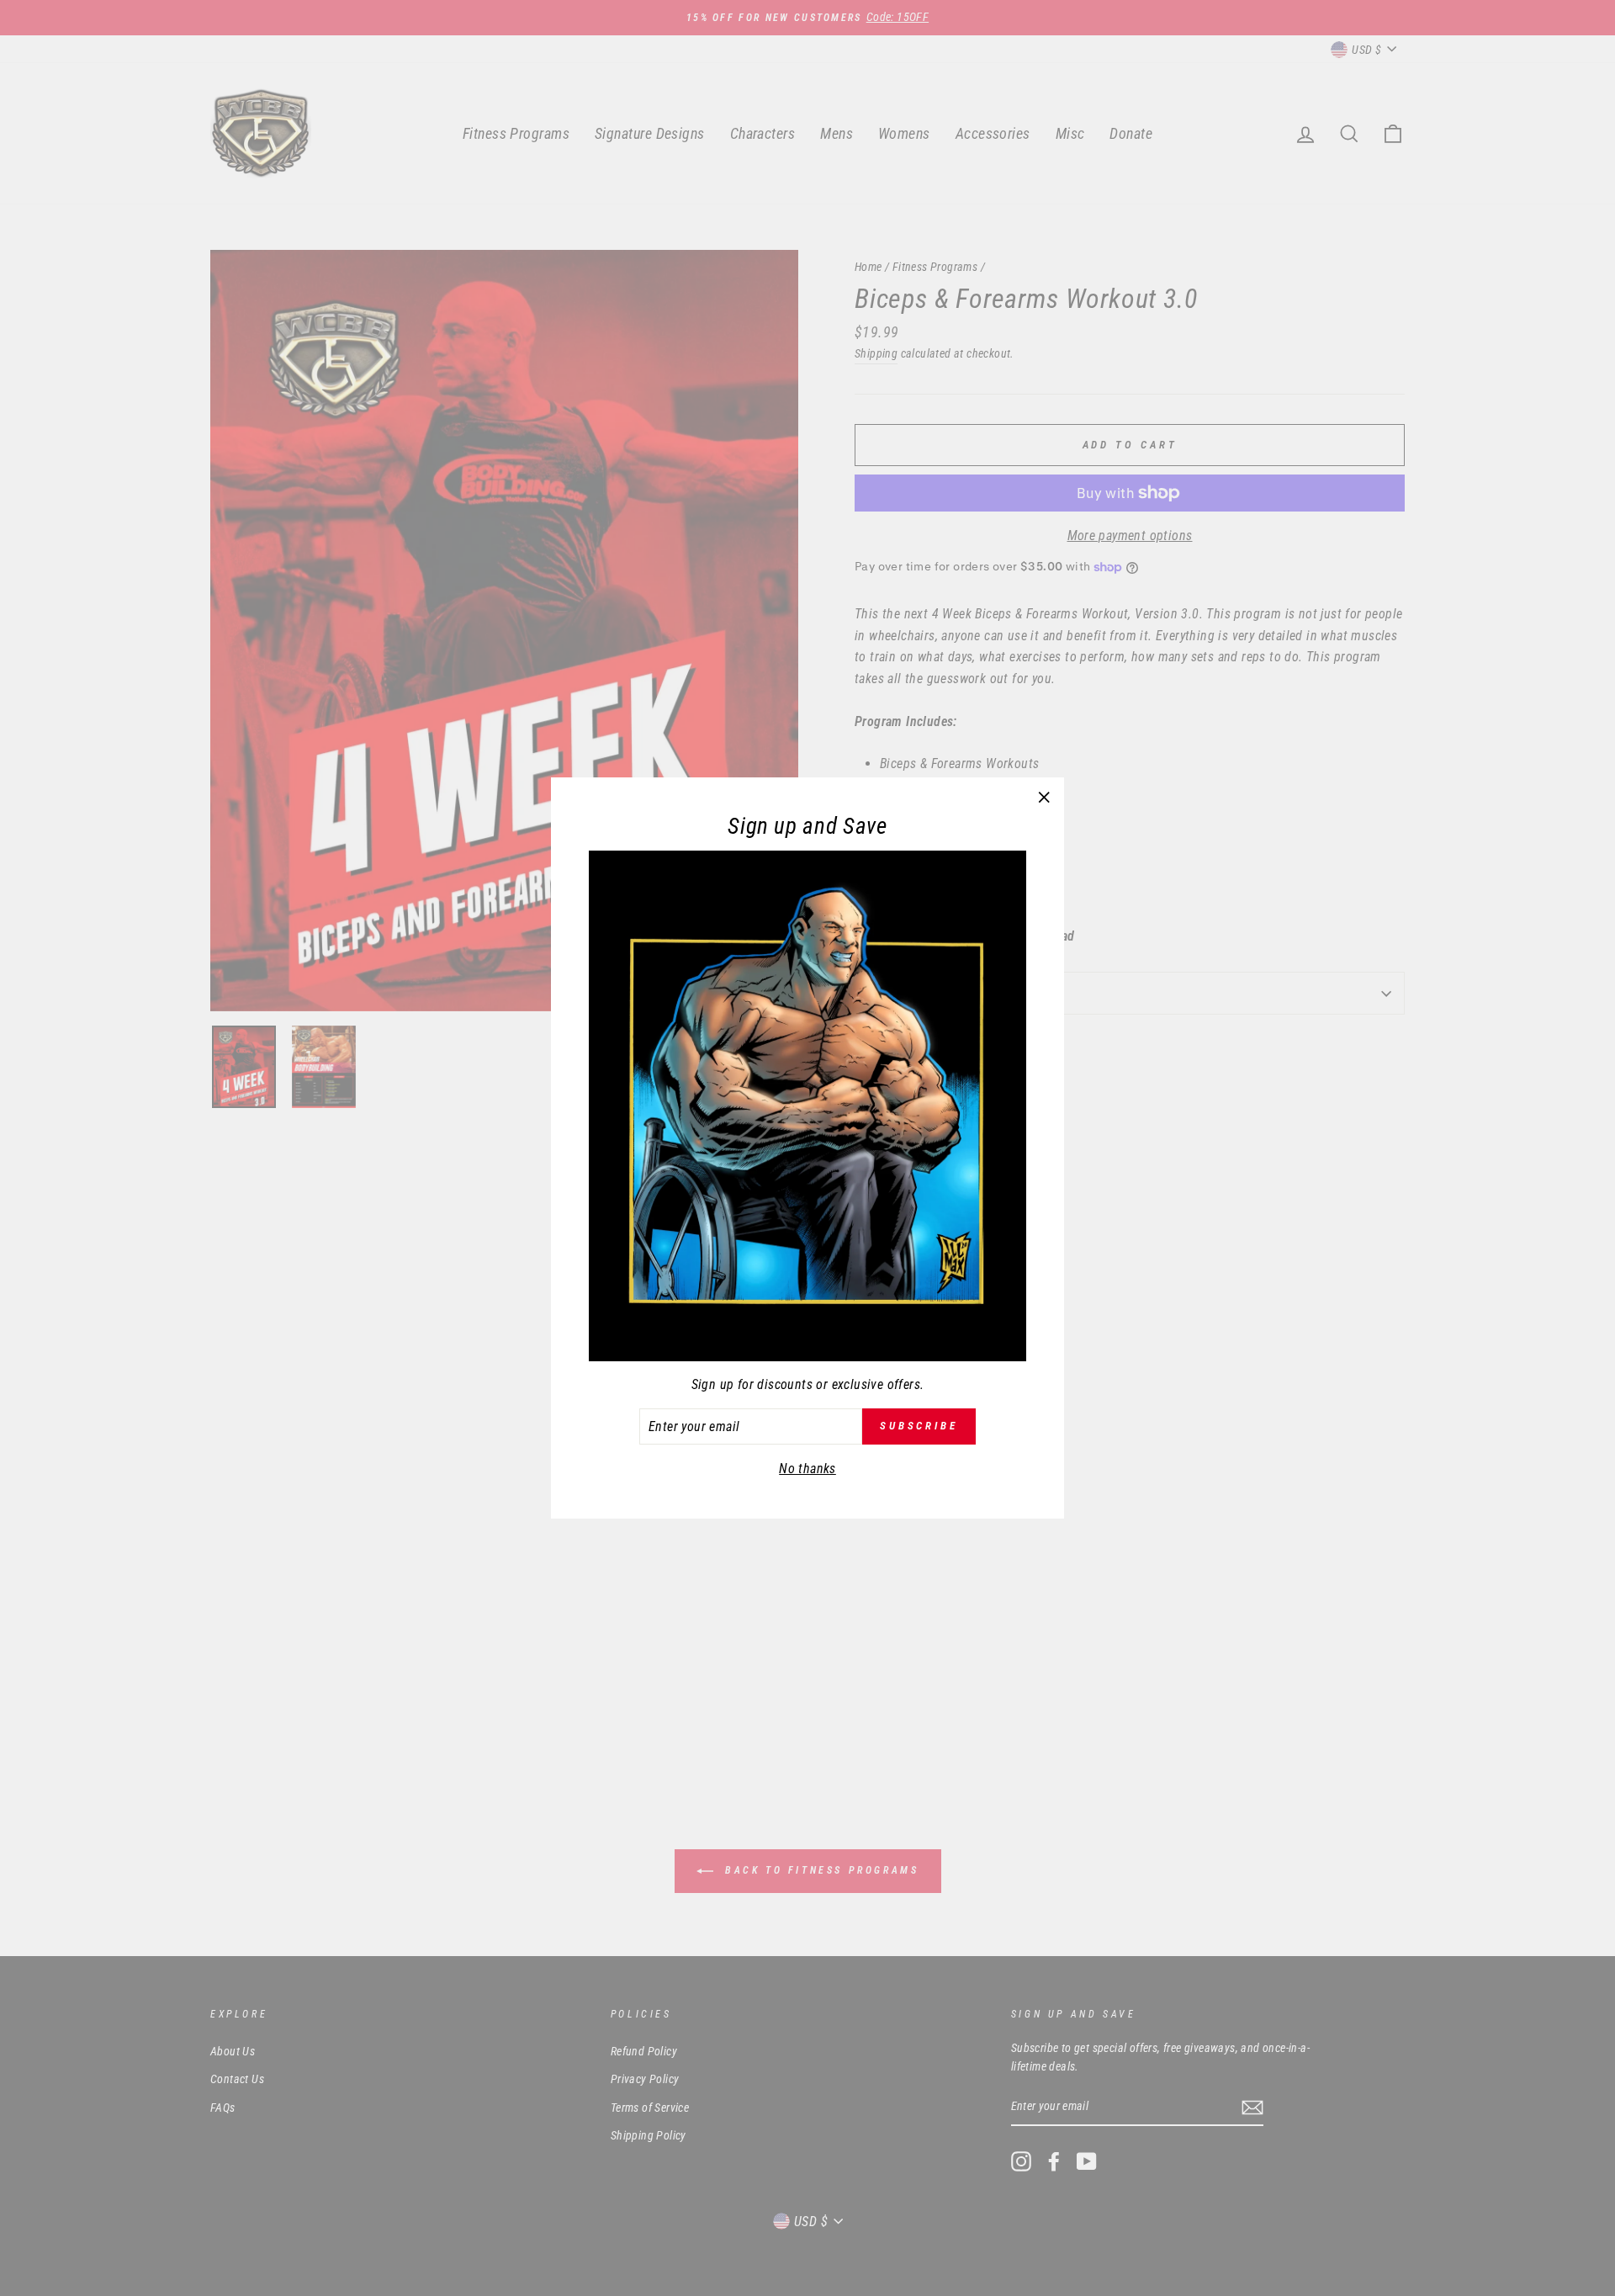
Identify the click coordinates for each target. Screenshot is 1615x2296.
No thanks (807, 1469)
